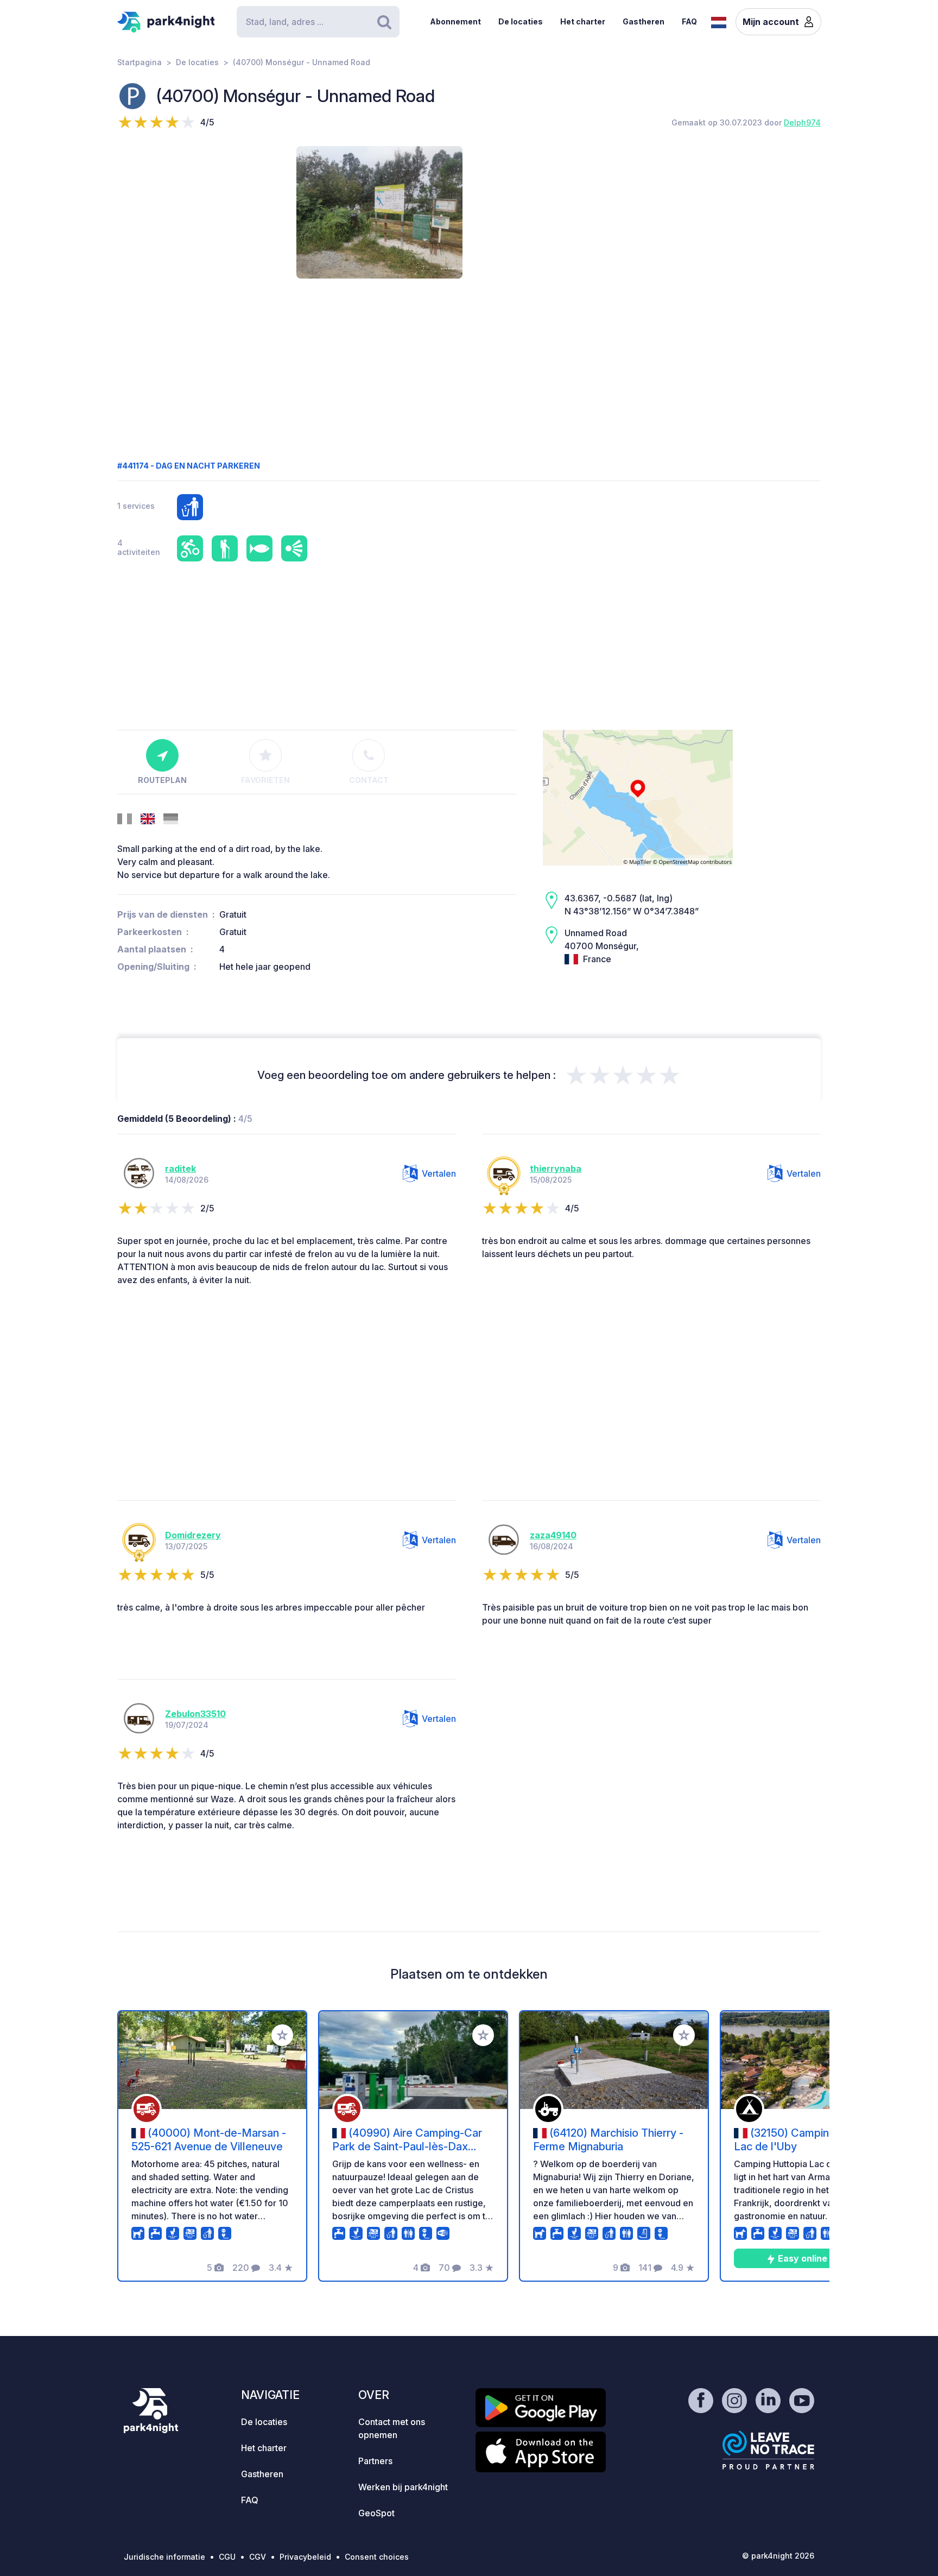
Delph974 (802, 122)
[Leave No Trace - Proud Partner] (769, 2450)
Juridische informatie (164, 2557)
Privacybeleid (305, 2557)
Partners (375, 2461)
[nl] (719, 21)
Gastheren (644, 21)
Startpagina (140, 62)
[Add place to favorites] (282, 2035)
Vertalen (439, 1173)
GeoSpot (376, 2513)
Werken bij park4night (403, 2487)
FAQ (689, 21)
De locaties (521, 21)
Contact (369, 780)
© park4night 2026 (778, 2556)
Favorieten (265, 780)
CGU (227, 2557)
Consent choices (377, 2557)
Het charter (583, 21)
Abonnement (455, 21)
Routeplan (162, 780)
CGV (258, 2557)
